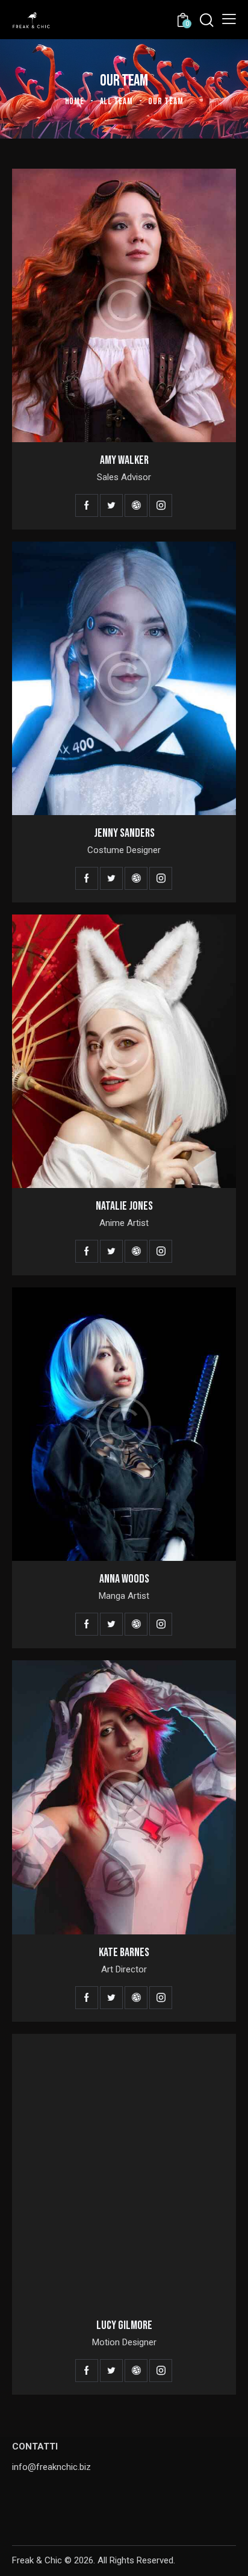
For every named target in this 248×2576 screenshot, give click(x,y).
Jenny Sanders (124, 833)
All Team (116, 102)
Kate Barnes (124, 1952)
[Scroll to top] (228, 2556)
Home (75, 102)
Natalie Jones (124, 1206)
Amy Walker (124, 460)
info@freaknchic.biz (51, 2467)
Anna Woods (124, 1579)
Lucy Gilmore (124, 2325)
